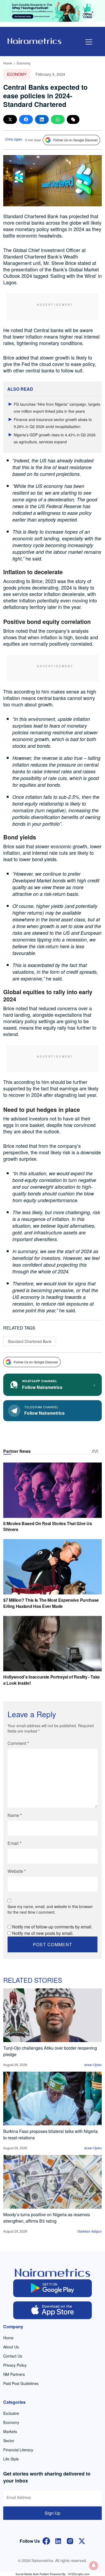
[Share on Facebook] (26, 119)
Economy (24, 63)
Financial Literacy (18, 2450)
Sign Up (52, 2513)
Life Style (11, 2459)
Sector (9, 2441)
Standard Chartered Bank (30, 1341)
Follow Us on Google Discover (76, 140)
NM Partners (14, 2374)
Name (15, 1815)
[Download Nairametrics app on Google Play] (53, 2288)
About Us (11, 2347)
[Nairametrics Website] (34, 40)
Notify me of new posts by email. (43, 1933)
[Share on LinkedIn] (42, 119)
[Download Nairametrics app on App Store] (53, 2310)
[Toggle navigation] (89, 42)
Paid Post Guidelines (21, 2383)
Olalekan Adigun (90, 2231)
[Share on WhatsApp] (58, 119)
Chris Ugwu (14, 139)
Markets (10, 2431)
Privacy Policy (15, 2365)
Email (14, 1843)
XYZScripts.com (79, 2574)
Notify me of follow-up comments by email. (52, 1927)
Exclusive (11, 2413)
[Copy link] (73, 119)
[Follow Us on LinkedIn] (58, 2540)
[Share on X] (10, 119)
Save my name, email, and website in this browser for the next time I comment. (50, 1909)
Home (8, 63)
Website (17, 1871)
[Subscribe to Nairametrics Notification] (94, 2566)
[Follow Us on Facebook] (46, 2540)
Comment (18, 1743)
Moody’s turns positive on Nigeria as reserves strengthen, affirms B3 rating (47, 2218)
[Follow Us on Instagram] (70, 2540)
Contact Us (13, 2356)
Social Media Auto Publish (32, 2574)
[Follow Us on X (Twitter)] (82, 2540)
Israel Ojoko (93, 2065)
